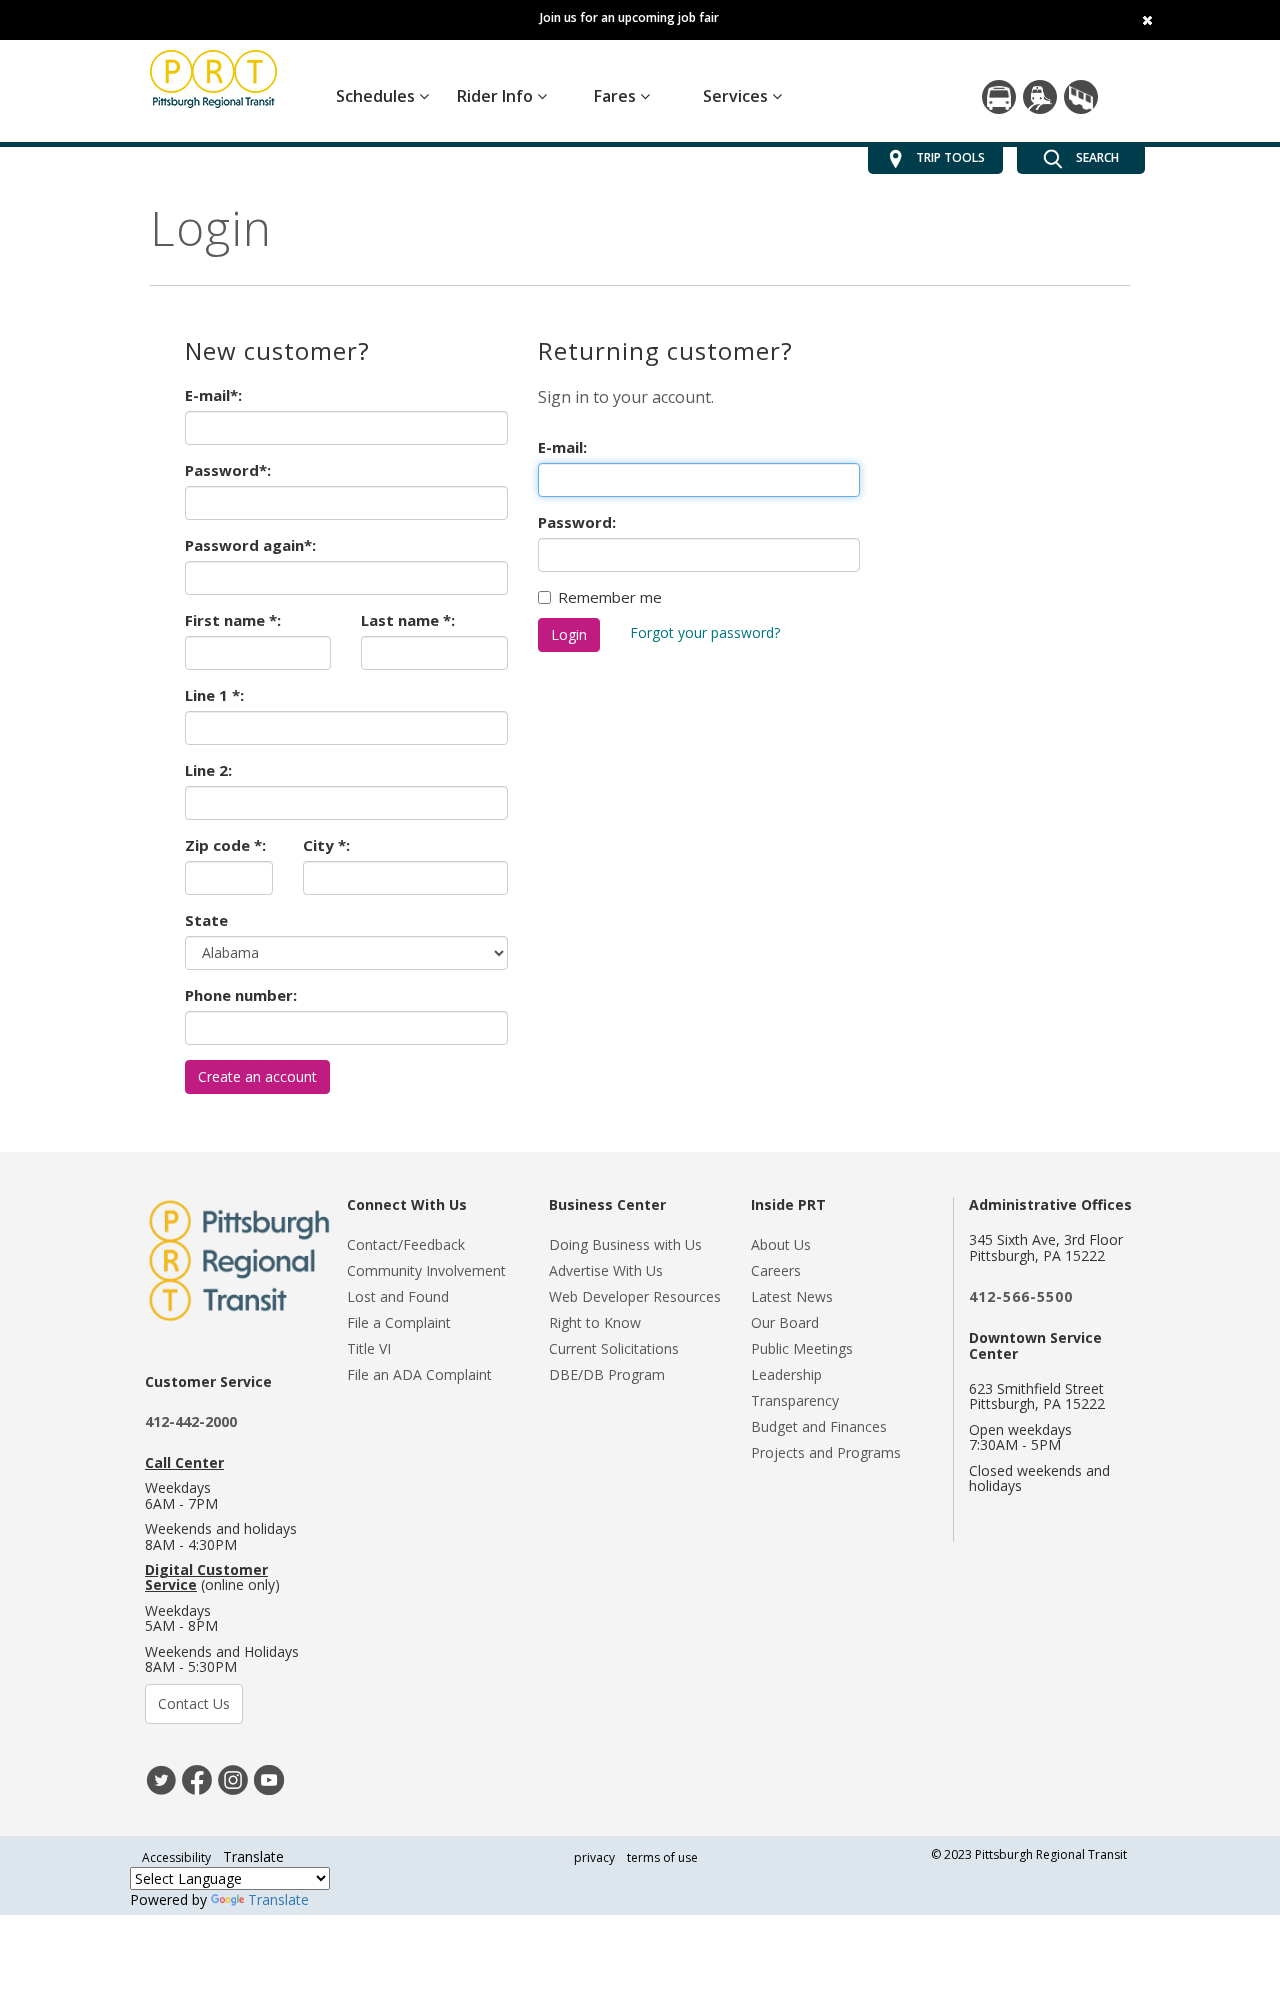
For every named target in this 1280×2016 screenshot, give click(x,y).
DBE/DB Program (607, 1374)
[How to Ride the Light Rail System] (1040, 97)
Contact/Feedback (406, 1244)
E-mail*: (213, 395)
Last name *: (408, 620)
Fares (617, 96)
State (206, 920)
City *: (326, 845)
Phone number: (241, 995)
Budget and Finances (819, 1426)
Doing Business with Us (625, 1244)
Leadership (786, 1374)
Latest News (792, 1296)
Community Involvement (426, 1270)
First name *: (233, 620)
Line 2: (208, 770)
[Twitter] (161, 1778)
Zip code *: (225, 845)
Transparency (795, 1400)
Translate (278, 1899)
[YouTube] (269, 1778)
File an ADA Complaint (419, 1374)
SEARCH (1096, 157)
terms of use (662, 1857)
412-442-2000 (191, 1421)
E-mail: (562, 447)
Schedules (377, 96)
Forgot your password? (705, 632)
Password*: (228, 470)
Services (737, 96)
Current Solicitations (614, 1348)
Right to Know (595, 1322)
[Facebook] (197, 1778)
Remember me (610, 597)
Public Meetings (802, 1348)
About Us (781, 1244)
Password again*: (250, 545)
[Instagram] (233, 1778)
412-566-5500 (1021, 1296)
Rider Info (497, 96)
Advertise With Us (606, 1270)
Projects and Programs (826, 1452)
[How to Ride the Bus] (999, 97)
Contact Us (194, 1703)
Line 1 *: (214, 695)
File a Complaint (399, 1322)
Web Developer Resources (635, 1296)
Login (569, 634)
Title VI (369, 1348)
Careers (776, 1270)
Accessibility (176, 1857)
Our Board (785, 1322)
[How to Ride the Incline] (1081, 97)
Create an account (257, 1076)
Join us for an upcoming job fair (629, 17)
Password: (577, 522)
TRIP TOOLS (950, 157)
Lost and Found (398, 1296)
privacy (594, 1857)
